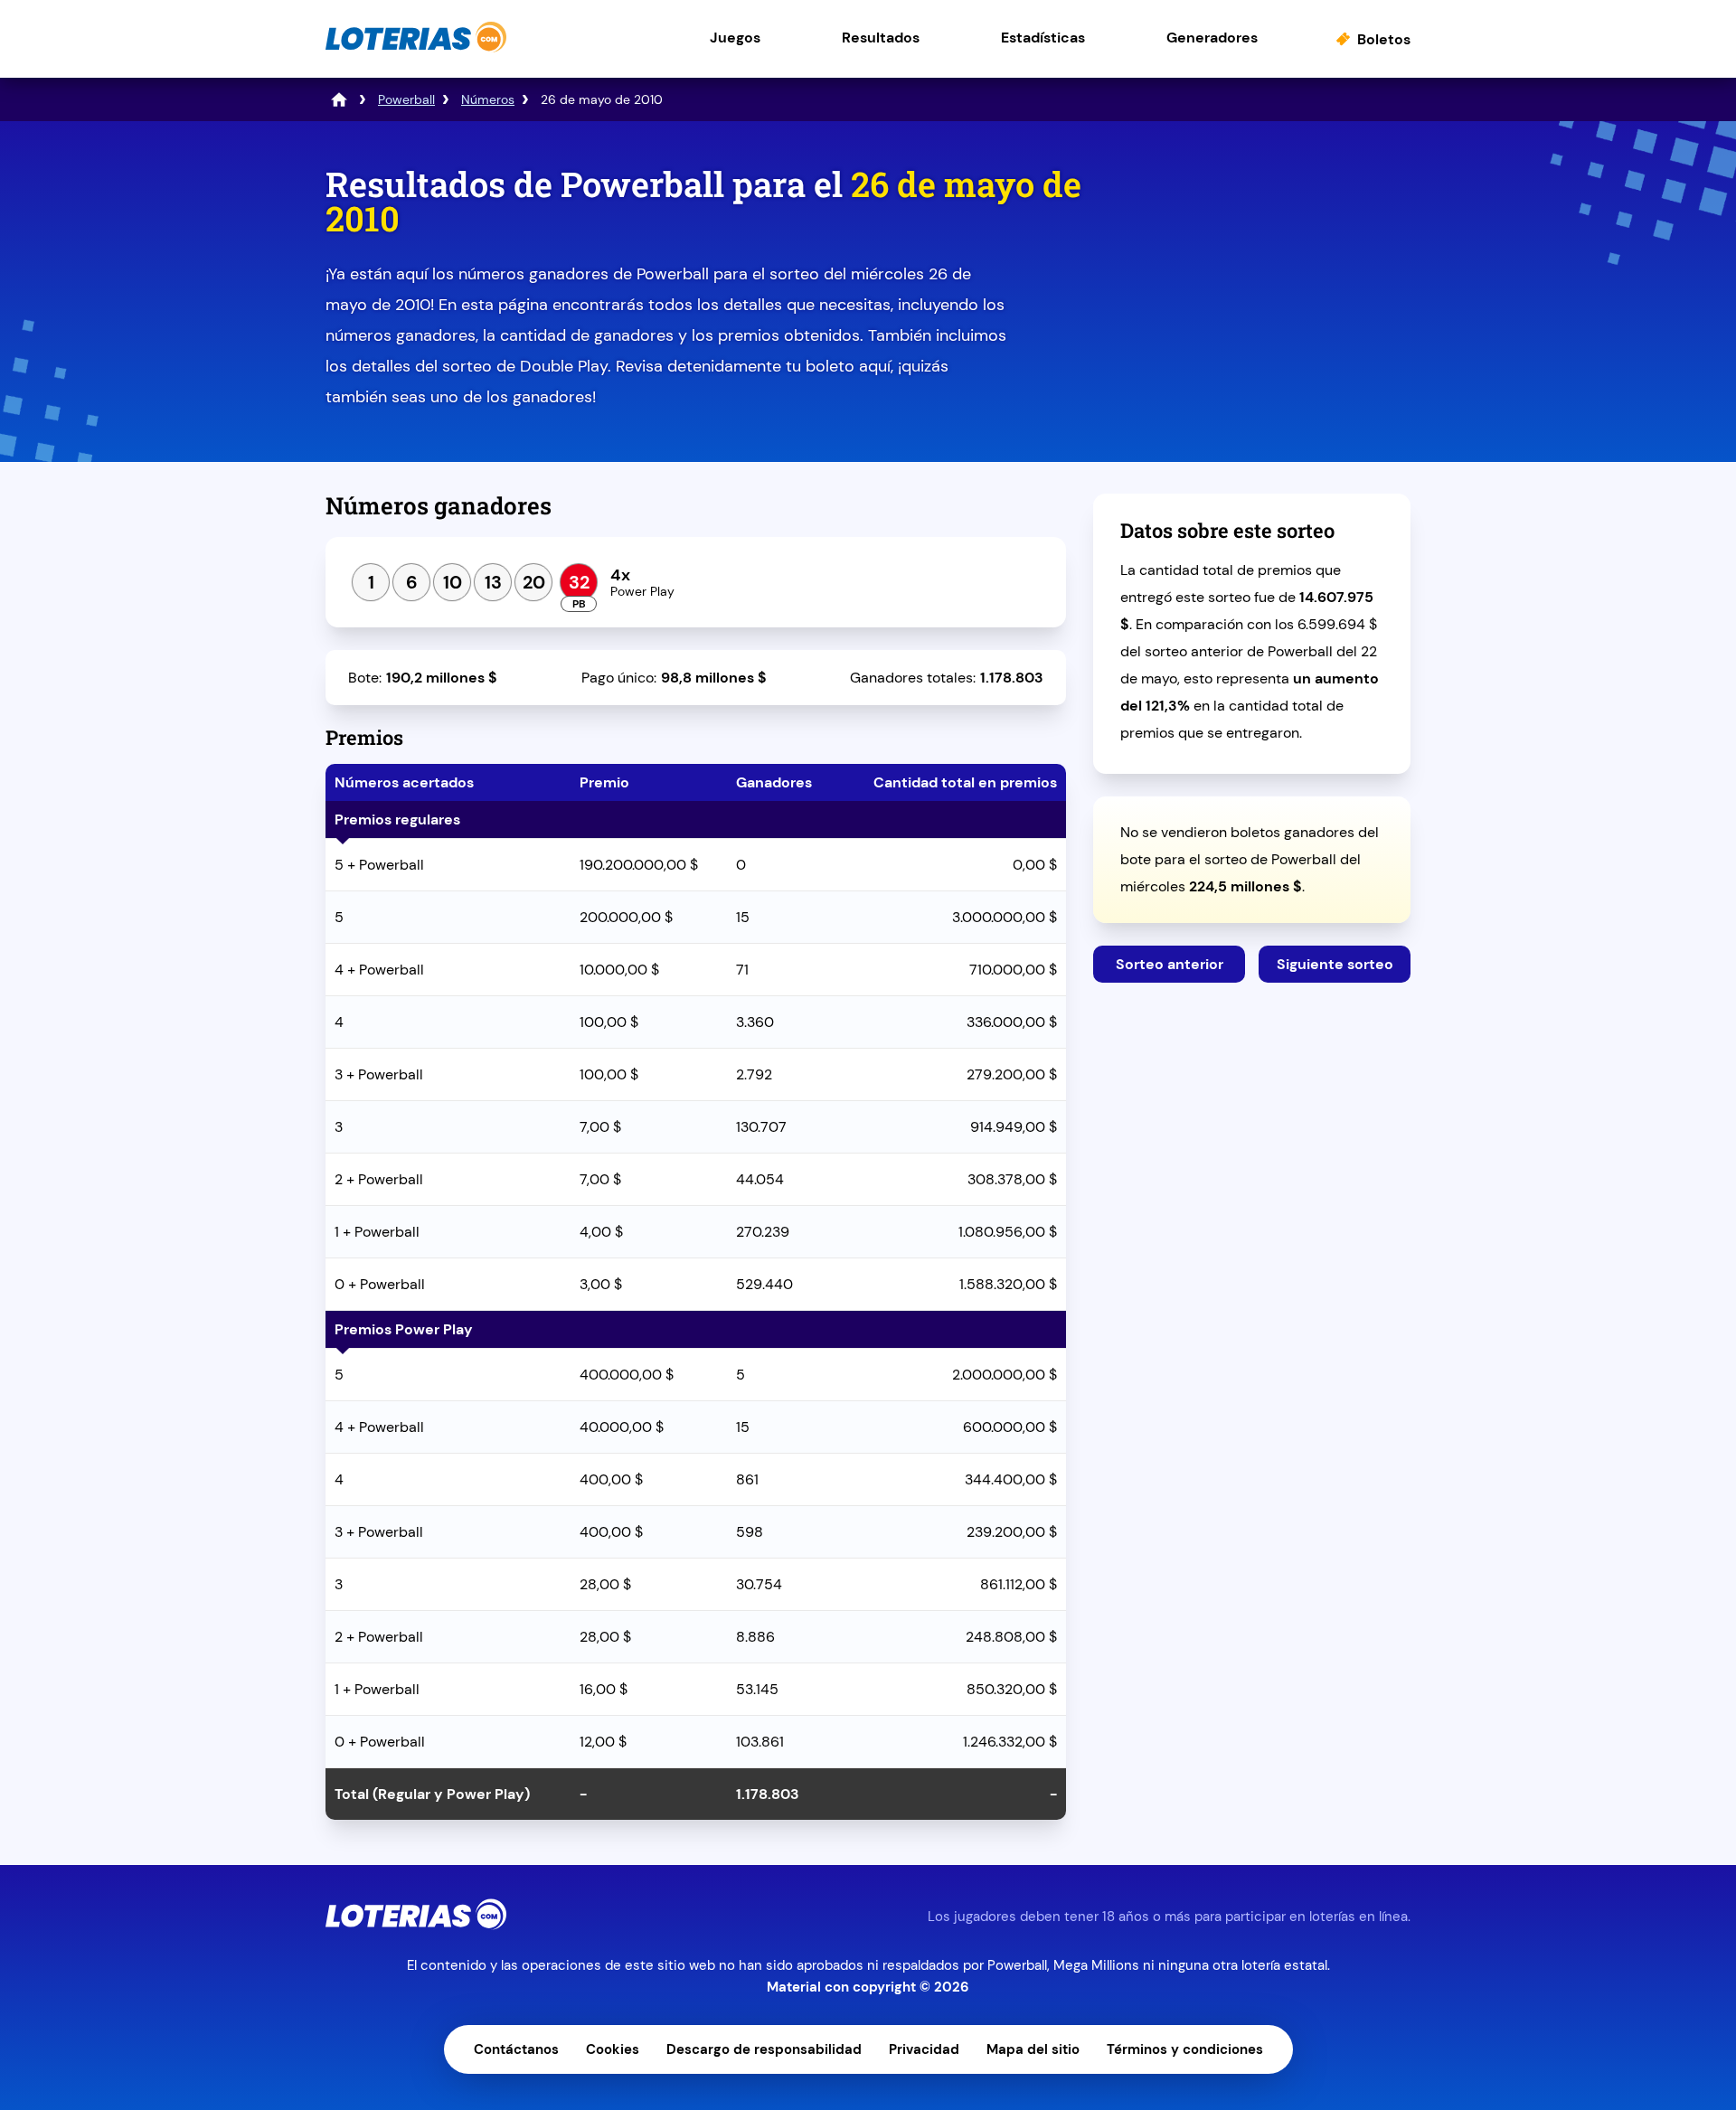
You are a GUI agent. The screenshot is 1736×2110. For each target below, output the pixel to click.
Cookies (613, 2049)
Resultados (881, 38)
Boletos (1384, 39)
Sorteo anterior (1170, 964)
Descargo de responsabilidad (764, 2049)
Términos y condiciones (1185, 2049)
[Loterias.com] (416, 48)
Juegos (735, 38)
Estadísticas (1043, 38)
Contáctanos (516, 2049)
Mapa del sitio (1033, 2049)
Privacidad (924, 2049)
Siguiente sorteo (1335, 964)
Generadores (1212, 38)
